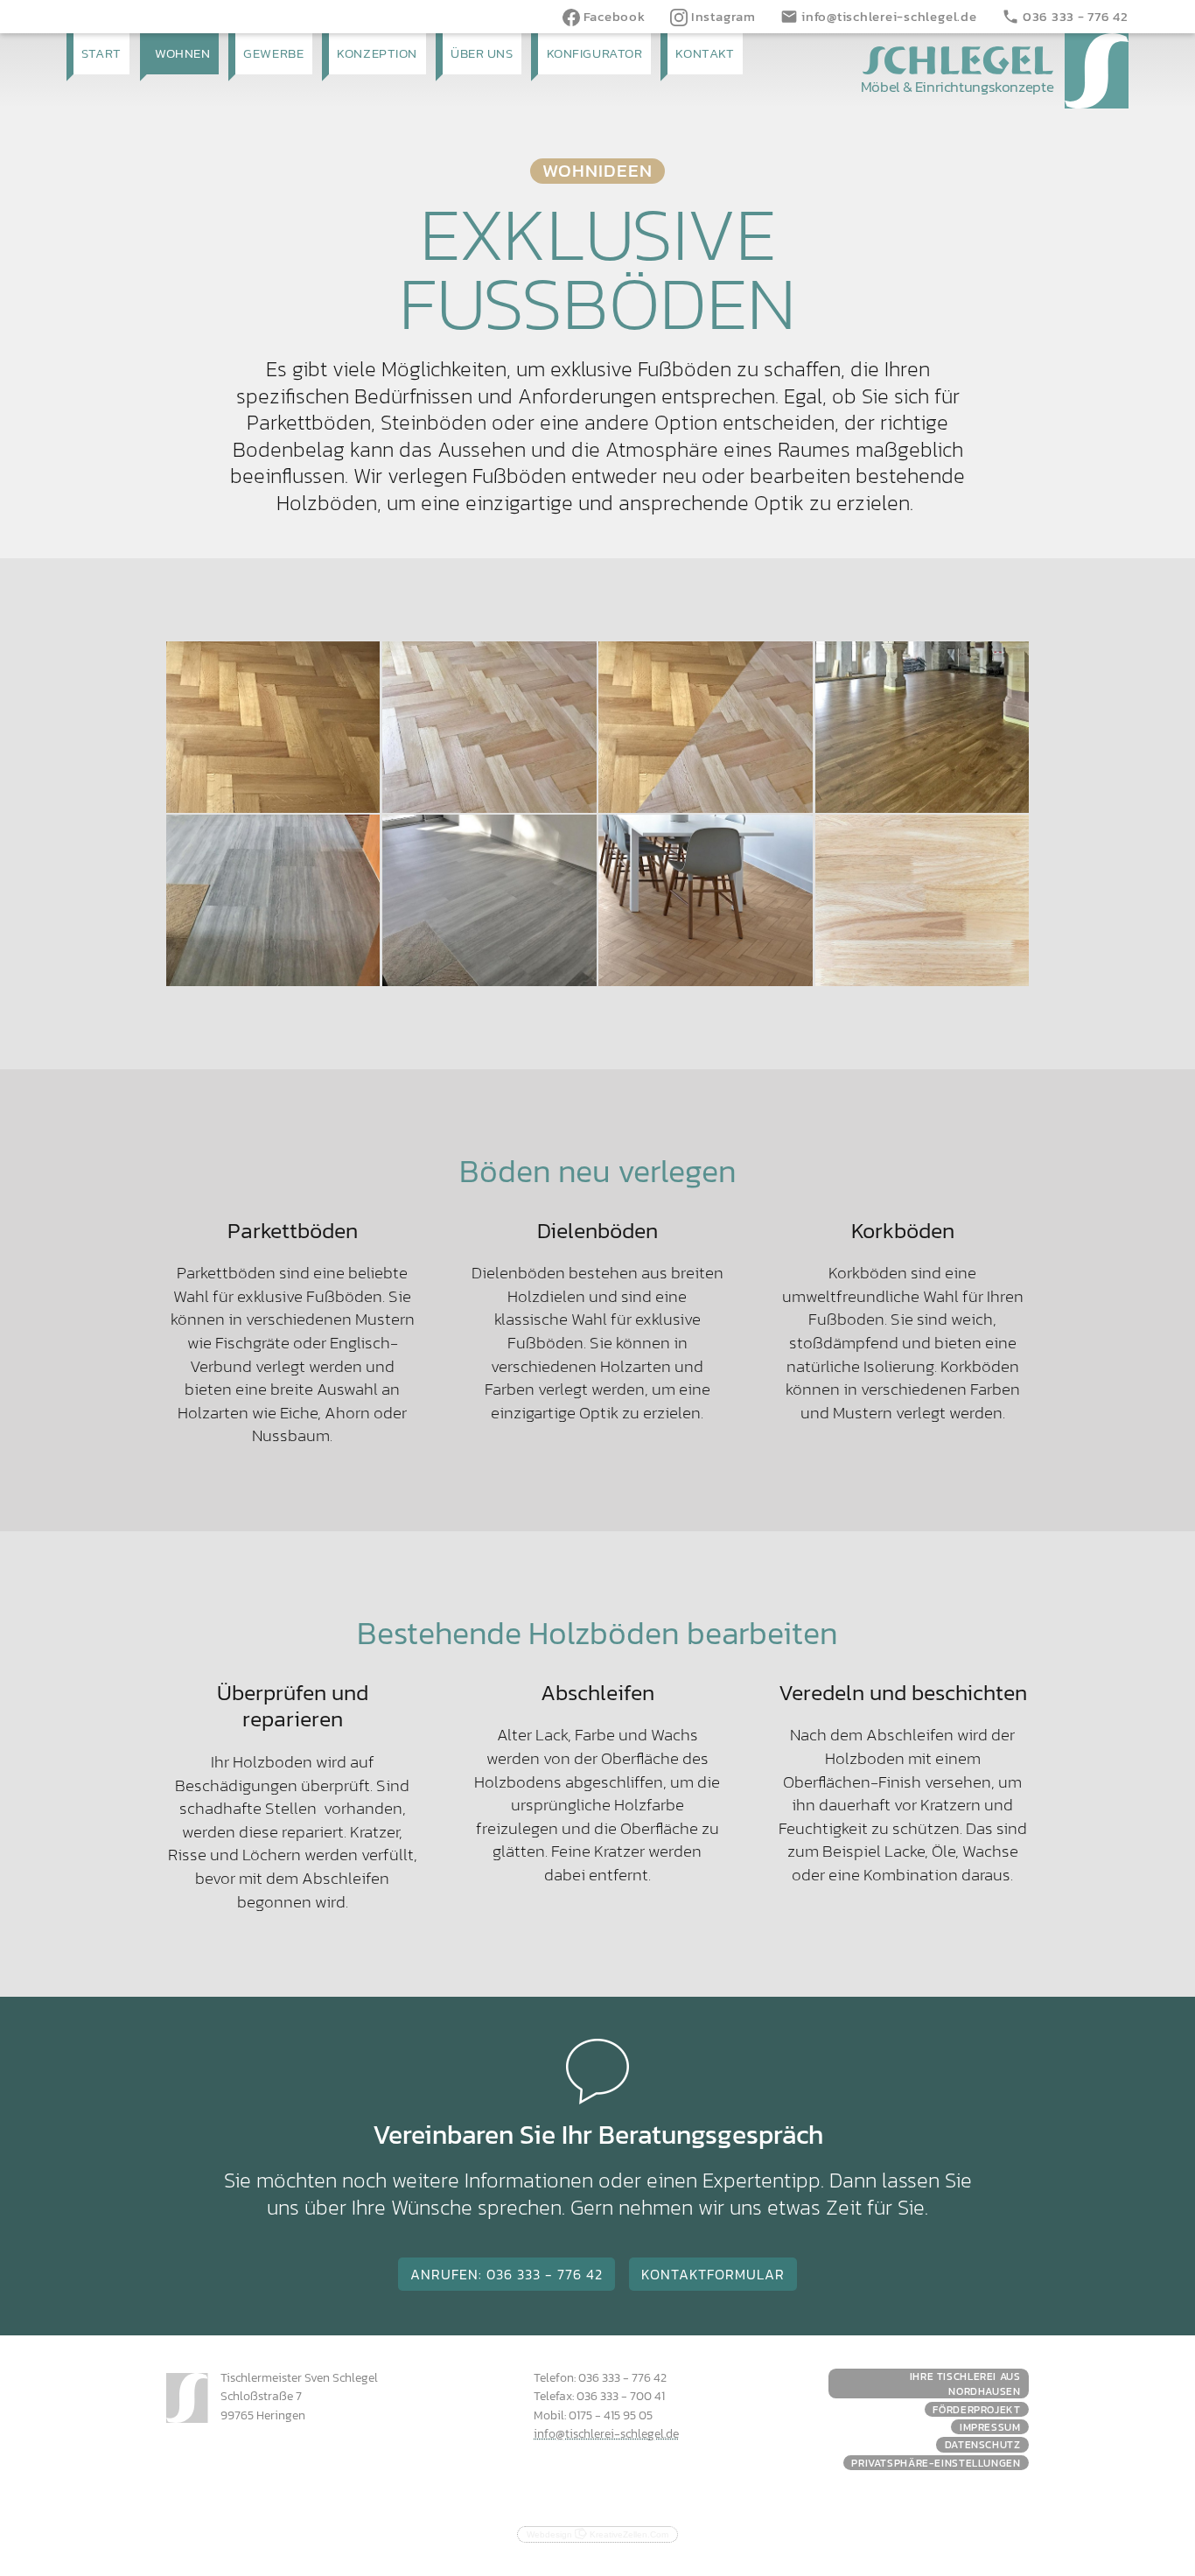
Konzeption (377, 53)
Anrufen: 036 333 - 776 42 (507, 2274)
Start (101, 53)
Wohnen (182, 53)
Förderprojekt (976, 2409)
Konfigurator (595, 53)
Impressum (990, 2427)
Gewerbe (273, 53)
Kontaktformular (713, 2274)
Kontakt (705, 53)
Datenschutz (983, 2444)
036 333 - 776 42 (1065, 16)
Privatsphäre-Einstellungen (936, 2463)
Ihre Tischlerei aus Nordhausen (965, 2383)
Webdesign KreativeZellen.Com (597, 2534)
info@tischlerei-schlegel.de (878, 16)
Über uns (482, 53)
